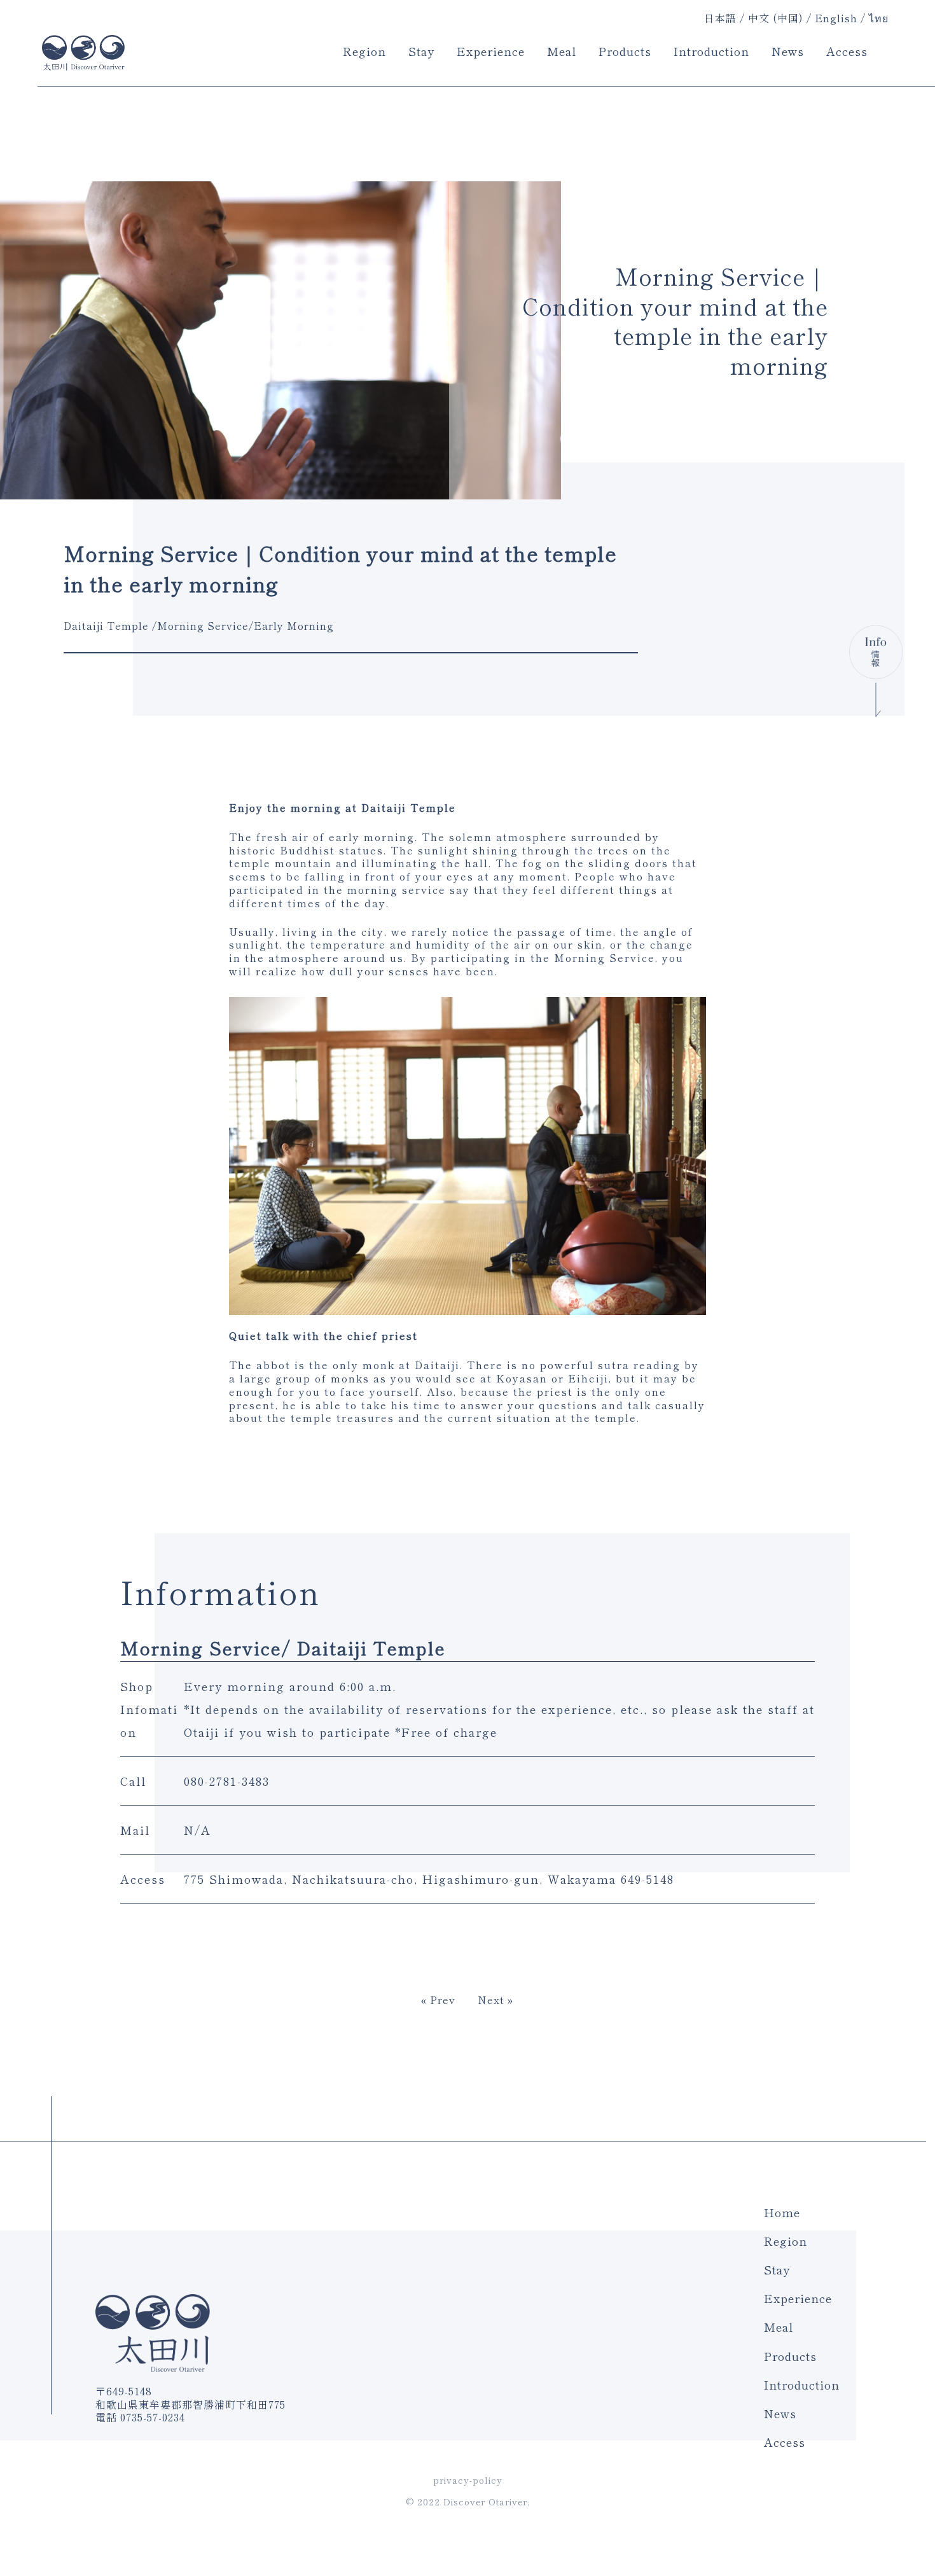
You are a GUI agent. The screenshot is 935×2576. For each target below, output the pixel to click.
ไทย (879, 19)
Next (491, 2000)
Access (847, 51)
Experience (491, 51)
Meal (562, 51)
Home (782, 2212)
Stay (421, 51)
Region (364, 51)
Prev (443, 2000)
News (788, 51)
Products (625, 51)
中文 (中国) (776, 19)
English (836, 19)
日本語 (720, 18)
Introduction (711, 51)
